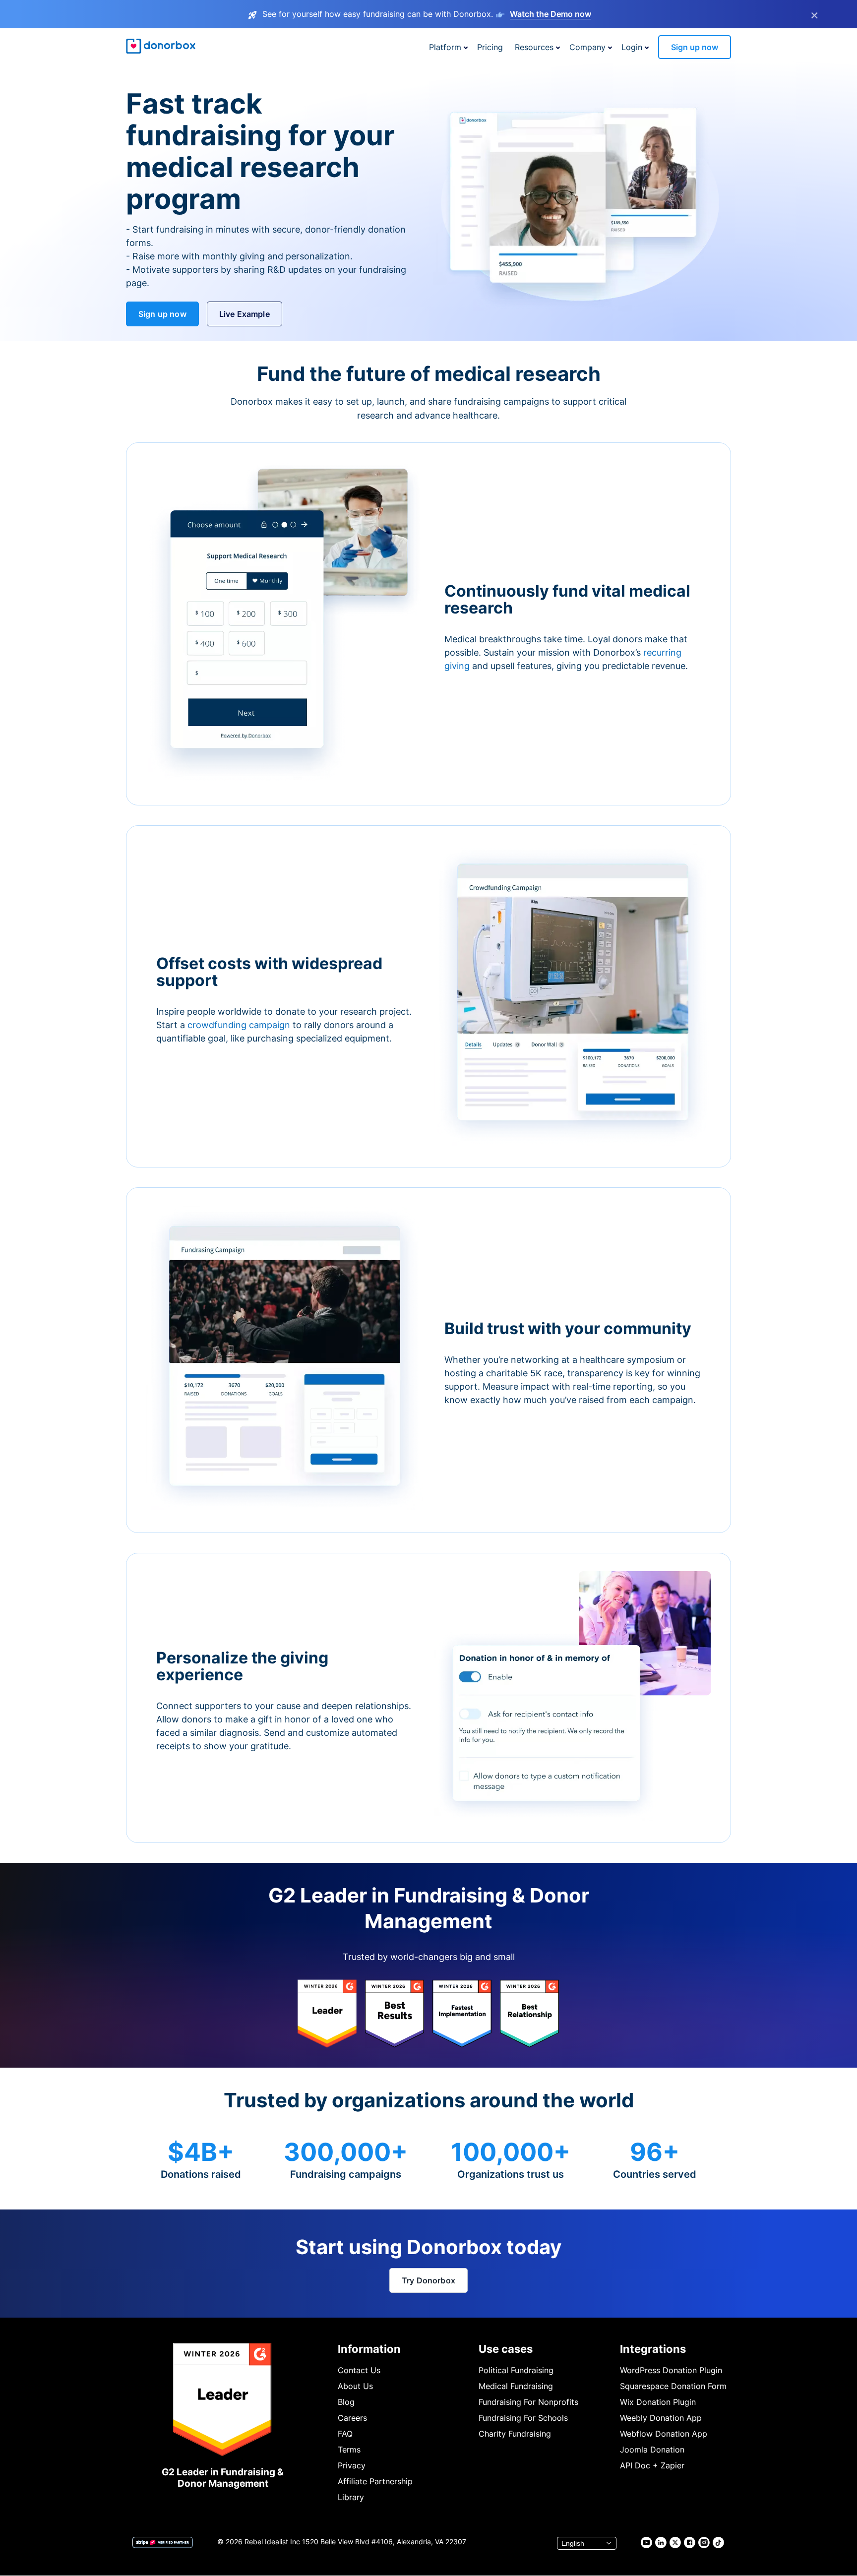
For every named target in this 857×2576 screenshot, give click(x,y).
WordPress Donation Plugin (671, 2370)
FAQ (345, 2434)
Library (351, 2497)
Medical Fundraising (516, 2386)
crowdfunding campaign (240, 1025)
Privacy (352, 2465)
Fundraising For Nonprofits (528, 2402)
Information (369, 2349)
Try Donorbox (428, 2280)
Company (587, 47)
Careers (352, 2418)
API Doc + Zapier (652, 2465)
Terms (349, 2450)
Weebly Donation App (661, 2418)
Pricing (490, 47)
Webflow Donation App (664, 2434)
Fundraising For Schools (523, 2418)
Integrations (653, 2349)
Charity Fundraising (515, 2434)
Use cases (506, 2349)
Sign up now (695, 47)
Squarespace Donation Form (673, 2386)
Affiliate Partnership (375, 2481)
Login (632, 47)
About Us (355, 2386)
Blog (346, 2402)
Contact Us (359, 2370)
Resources (534, 47)
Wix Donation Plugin (658, 2402)
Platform (445, 47)
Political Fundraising (516, 2370)
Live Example (245, 314)
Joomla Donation (652, 2450)
